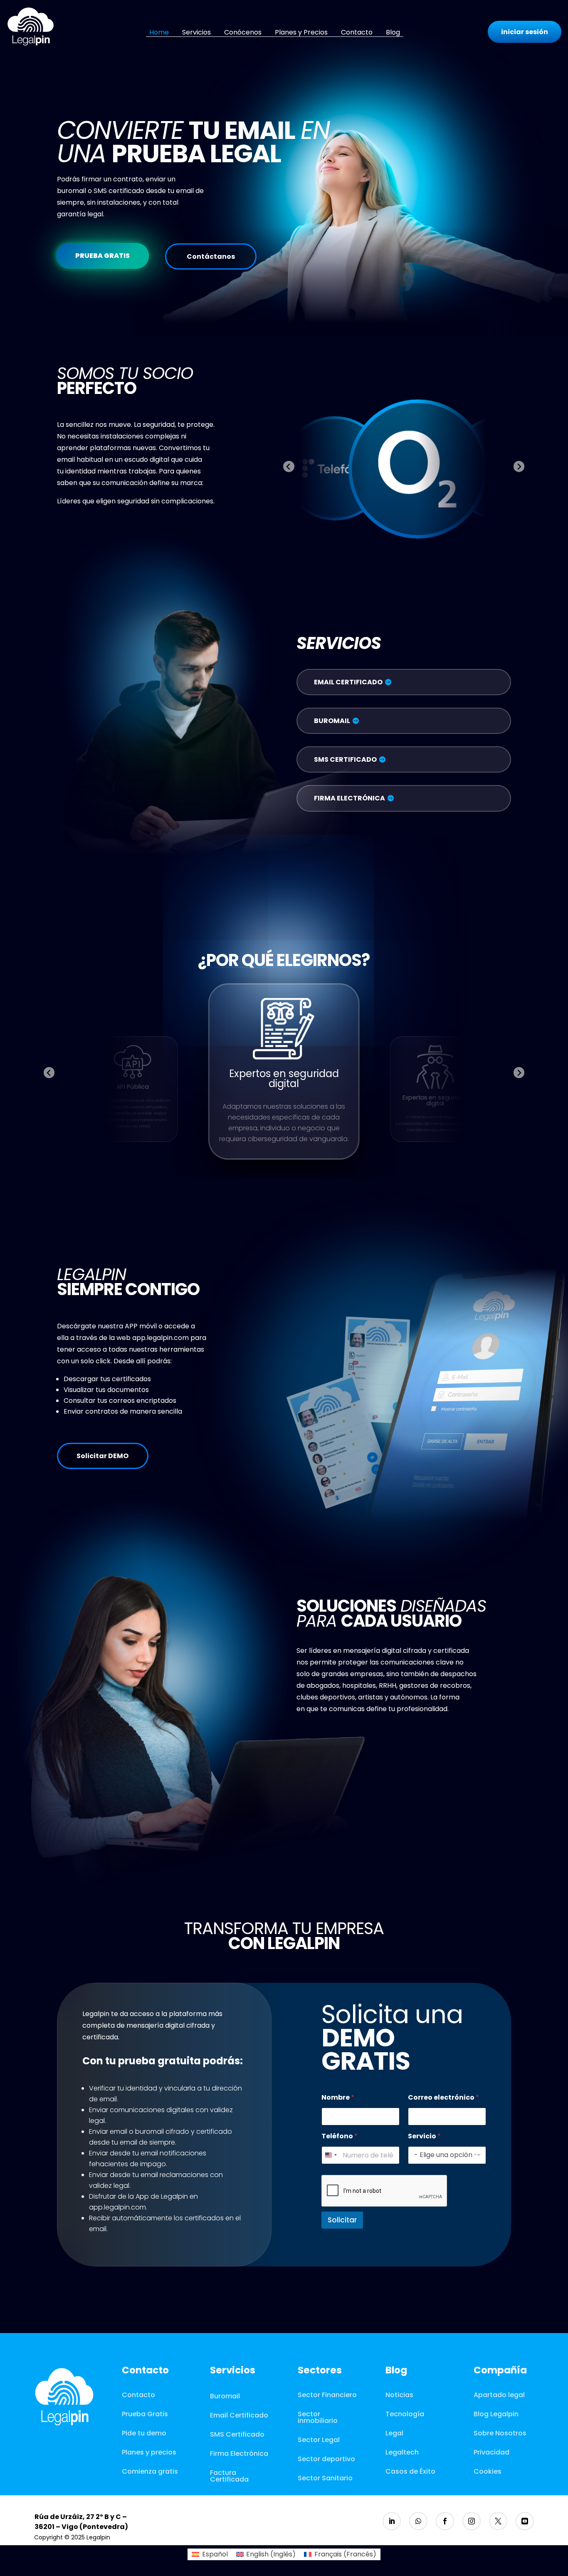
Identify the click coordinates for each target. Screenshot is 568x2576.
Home (159, 32)
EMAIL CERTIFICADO (348, 682)
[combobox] (331, 2155)
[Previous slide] (289, 467)
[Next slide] (519, 467)
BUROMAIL (332, 721)
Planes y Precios (301, 32)
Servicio (424, 2136)
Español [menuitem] (215, 2554)
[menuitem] (210, 2554)
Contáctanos (211, 256)
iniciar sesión (525, 32)
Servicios (196, 32)
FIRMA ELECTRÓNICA (349, 798)
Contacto (357, 32)
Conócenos (243, 32)
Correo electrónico (443, 2097)
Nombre (338, 2097)
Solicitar (342, 2220)
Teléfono (340, 2136)
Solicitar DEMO (102, 1456)
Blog (393, 32)
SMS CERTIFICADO (345, 759)
